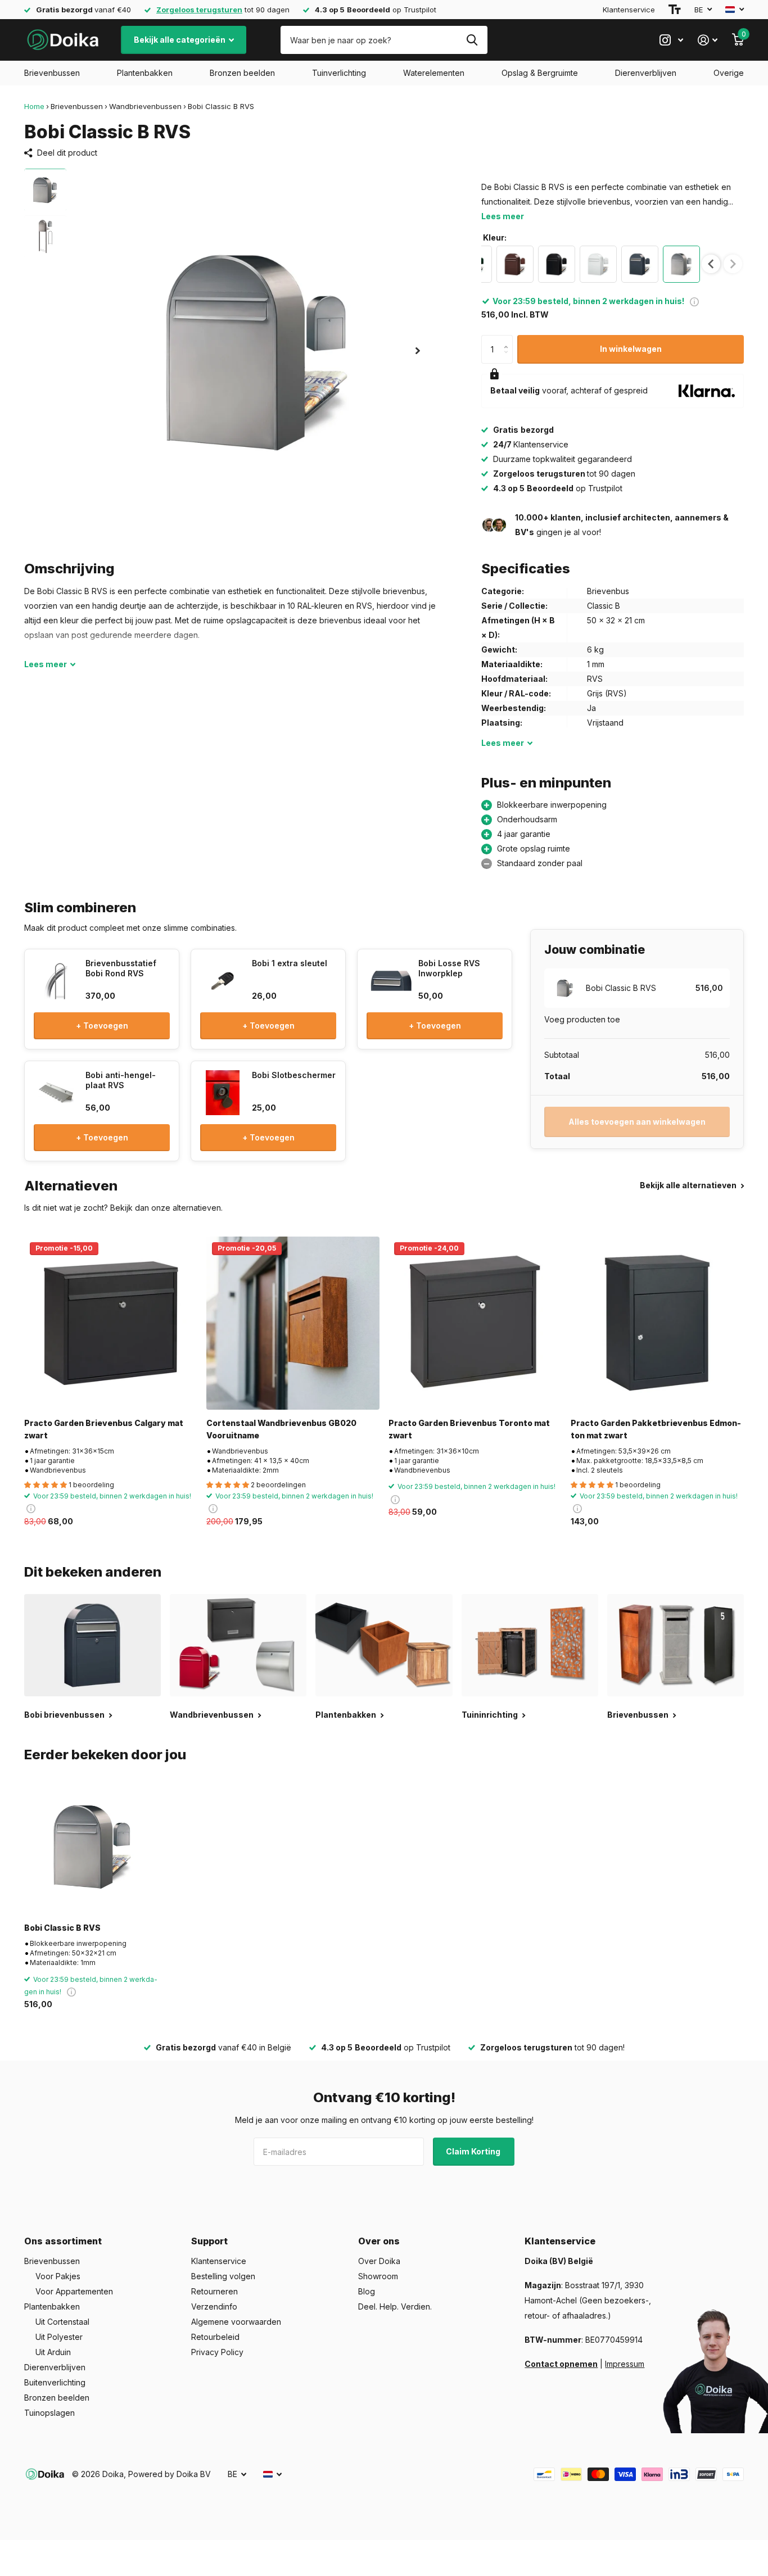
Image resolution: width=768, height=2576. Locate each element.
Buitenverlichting (55, 2382)
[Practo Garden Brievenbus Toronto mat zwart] (475, 1323)
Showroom (378, 2276)
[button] (418, 350)
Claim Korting (474, 2151)
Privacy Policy (217, 2352)
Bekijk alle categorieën (180, 40)
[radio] (515, 264)
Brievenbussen (52, 73)
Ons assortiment (63, 2241)
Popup (694, 301)
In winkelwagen (631, 349)
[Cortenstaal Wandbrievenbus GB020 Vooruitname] (293, 1323)
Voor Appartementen (74, 2291)
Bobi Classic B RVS (62, 1928)
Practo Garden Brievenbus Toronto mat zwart (469, 1429)
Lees (46, 664)
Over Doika (379, 2261)
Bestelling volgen (223, 2276)
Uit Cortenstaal (62, 2322)
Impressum (625, 2364)
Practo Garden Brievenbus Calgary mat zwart (104, 1429)
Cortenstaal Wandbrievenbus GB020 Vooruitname (281, 1429)
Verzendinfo (214, 2306)
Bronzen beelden (242, 73)
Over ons (379, 2241)
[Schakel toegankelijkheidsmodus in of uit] (675, 10)
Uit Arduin (53, 2352)
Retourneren (214, 2291)
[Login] (708, 40)
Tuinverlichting (339, 73)
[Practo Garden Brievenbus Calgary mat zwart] (111, 1323)
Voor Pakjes (58, 2276)
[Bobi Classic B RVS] (92, 1846)
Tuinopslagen (49, 2413)
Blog (367, 2291)
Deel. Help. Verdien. (395, 2306)
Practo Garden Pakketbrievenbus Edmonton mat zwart (656, 1429)
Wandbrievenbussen (145, 106)
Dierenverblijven (646, 73)
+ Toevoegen (102, 1026)
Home (34, 106)
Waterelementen (434, 73)
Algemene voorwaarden (236, 2322)
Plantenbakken (145, 73)
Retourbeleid (215, 2337)
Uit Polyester (59, 2337)
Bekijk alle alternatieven (689, 1185)
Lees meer (503, 216)
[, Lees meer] (671, 40)
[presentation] (711, 264)
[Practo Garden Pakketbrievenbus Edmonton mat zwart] (657, 1323)
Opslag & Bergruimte (540, 73)
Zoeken (472, 40)
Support (209, 2241)
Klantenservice (629, 10)
